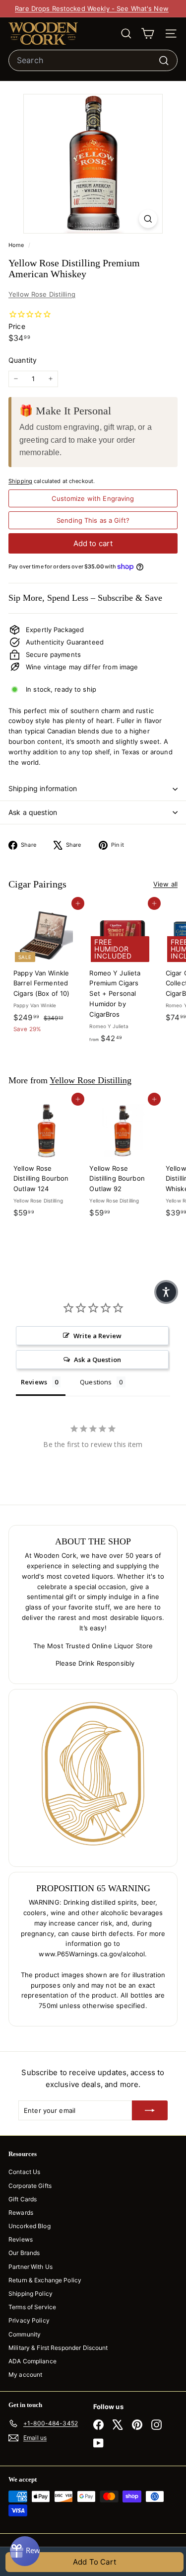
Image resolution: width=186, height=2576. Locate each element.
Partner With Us (31, 2267)
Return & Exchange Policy (45, 2280)
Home (17, 245)
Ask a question (33, 812)
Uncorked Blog (30, 2226)
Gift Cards (23, 2199)
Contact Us (24, 2172)
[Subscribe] (150, 2110)
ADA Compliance (32, 2361)
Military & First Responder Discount (58, 2348)
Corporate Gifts (30, 2186)
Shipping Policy (31, 2294)
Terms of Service (32, 2307)
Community (25, 2334)
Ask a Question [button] (97, 1360)
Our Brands (24, 2253)
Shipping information (43, 788)
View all (165, 884)
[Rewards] (25, 2551)
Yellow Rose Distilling (42, 294)
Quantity (23, 360)
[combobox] (93, 61)
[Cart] (148, 34)
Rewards (21, 2213)
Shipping (20, 481)
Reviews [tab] (34, 1382)
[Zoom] (148, 219)
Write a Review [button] (97, 1336)
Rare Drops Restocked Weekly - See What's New (92, 8)
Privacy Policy (29, 2320)
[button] (166, 1292)
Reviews (21, 2239)
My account (25, 2375)
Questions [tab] (96, 1382)
